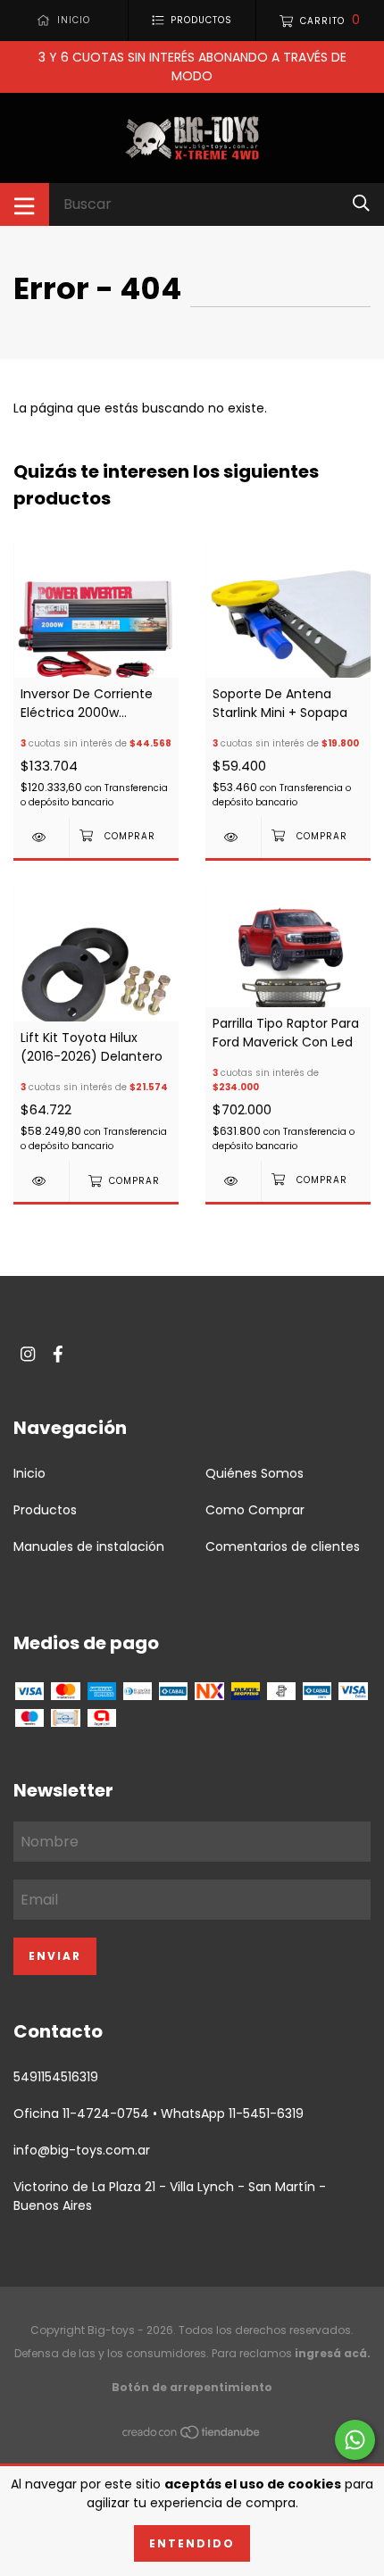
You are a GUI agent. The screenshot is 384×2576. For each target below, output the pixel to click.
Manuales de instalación (89, 1546)
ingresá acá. (333, 2353)
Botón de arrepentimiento (192, 2387)
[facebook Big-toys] (58, 1355)
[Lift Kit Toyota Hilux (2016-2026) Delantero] (41, 1181)
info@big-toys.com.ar (82, 2150)
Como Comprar (255, 1510)
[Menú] (25, 204)
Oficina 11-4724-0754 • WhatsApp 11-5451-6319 (159, 2113)
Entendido (192, 2543)
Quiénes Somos (255, 1473)
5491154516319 (56, 2077)
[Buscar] (361, 204)
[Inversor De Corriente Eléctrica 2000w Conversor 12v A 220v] (41, 837)
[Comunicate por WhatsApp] (355, 2440)
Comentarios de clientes (283, 1546)
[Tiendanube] (192, 2436)
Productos (45, 1510)
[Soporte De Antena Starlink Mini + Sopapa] (233, 837)
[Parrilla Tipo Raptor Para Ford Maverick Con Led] (233, 1181)
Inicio (29, 1473)
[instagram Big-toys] (28, 1355)
